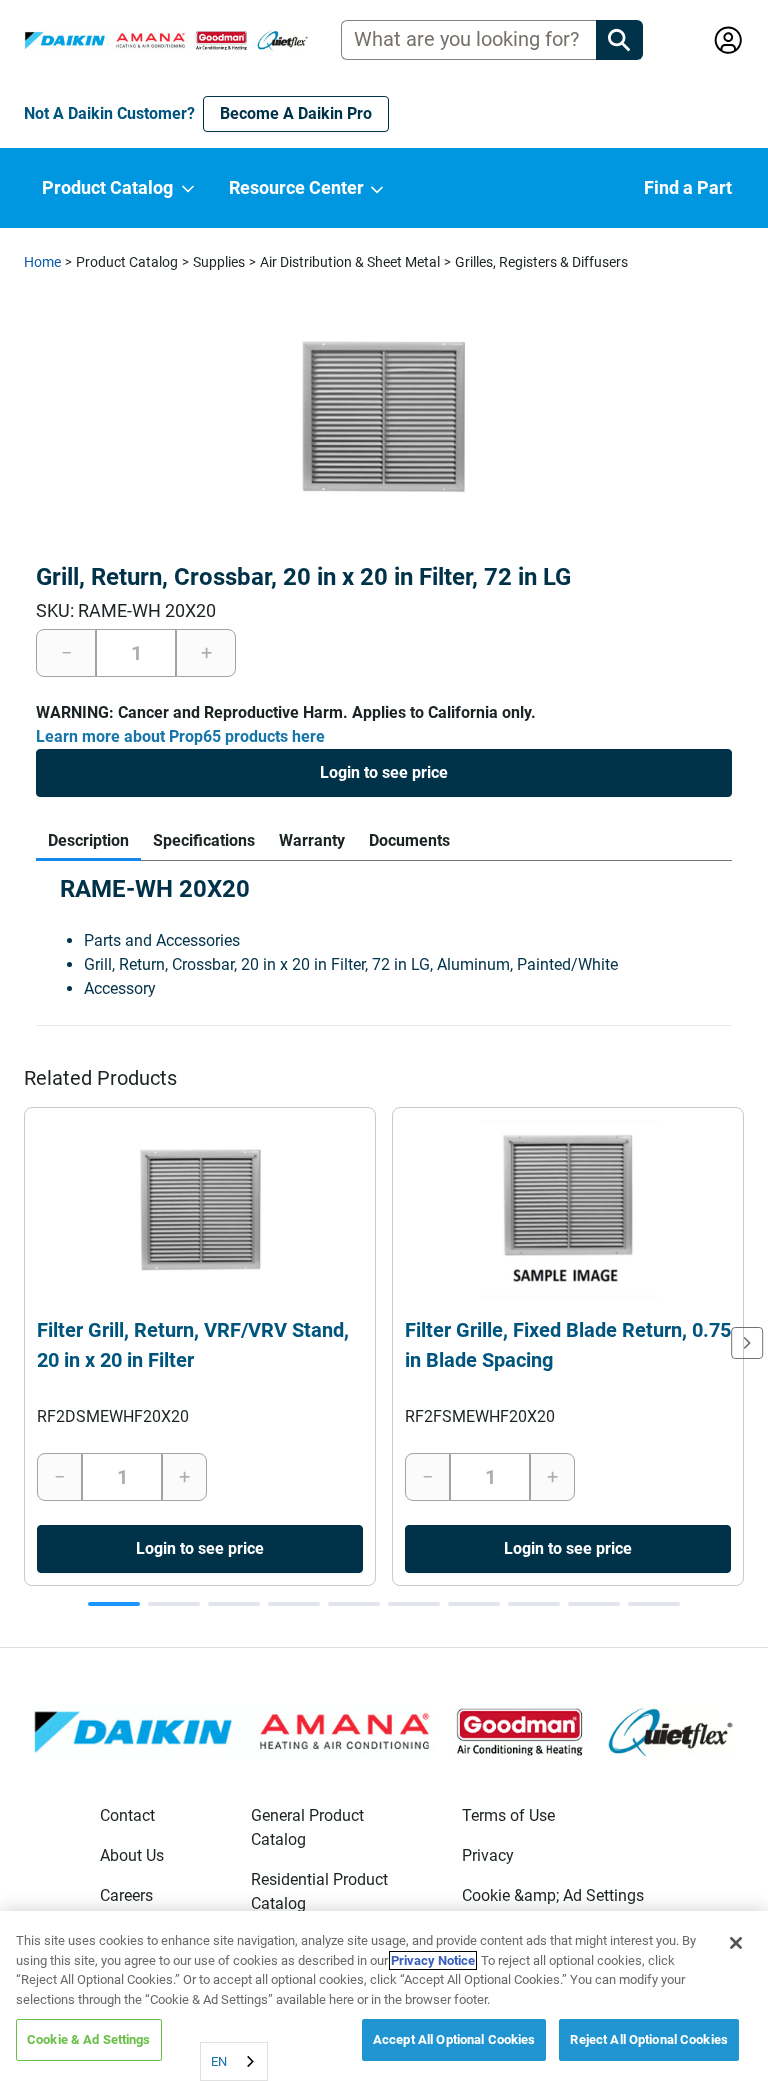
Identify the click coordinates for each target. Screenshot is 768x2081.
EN (219, 2061)
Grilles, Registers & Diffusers (541, 262)
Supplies (219, 262)
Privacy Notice (433, 1960)
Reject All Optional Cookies (649, 2039)
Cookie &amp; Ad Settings (553, 1895)
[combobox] (234, 2061)
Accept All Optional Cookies (454, 2039)
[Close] (736, 1943)
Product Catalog (127, 262)
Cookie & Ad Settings (89, 2039)
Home (42, 262)
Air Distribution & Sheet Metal (350, 262)
